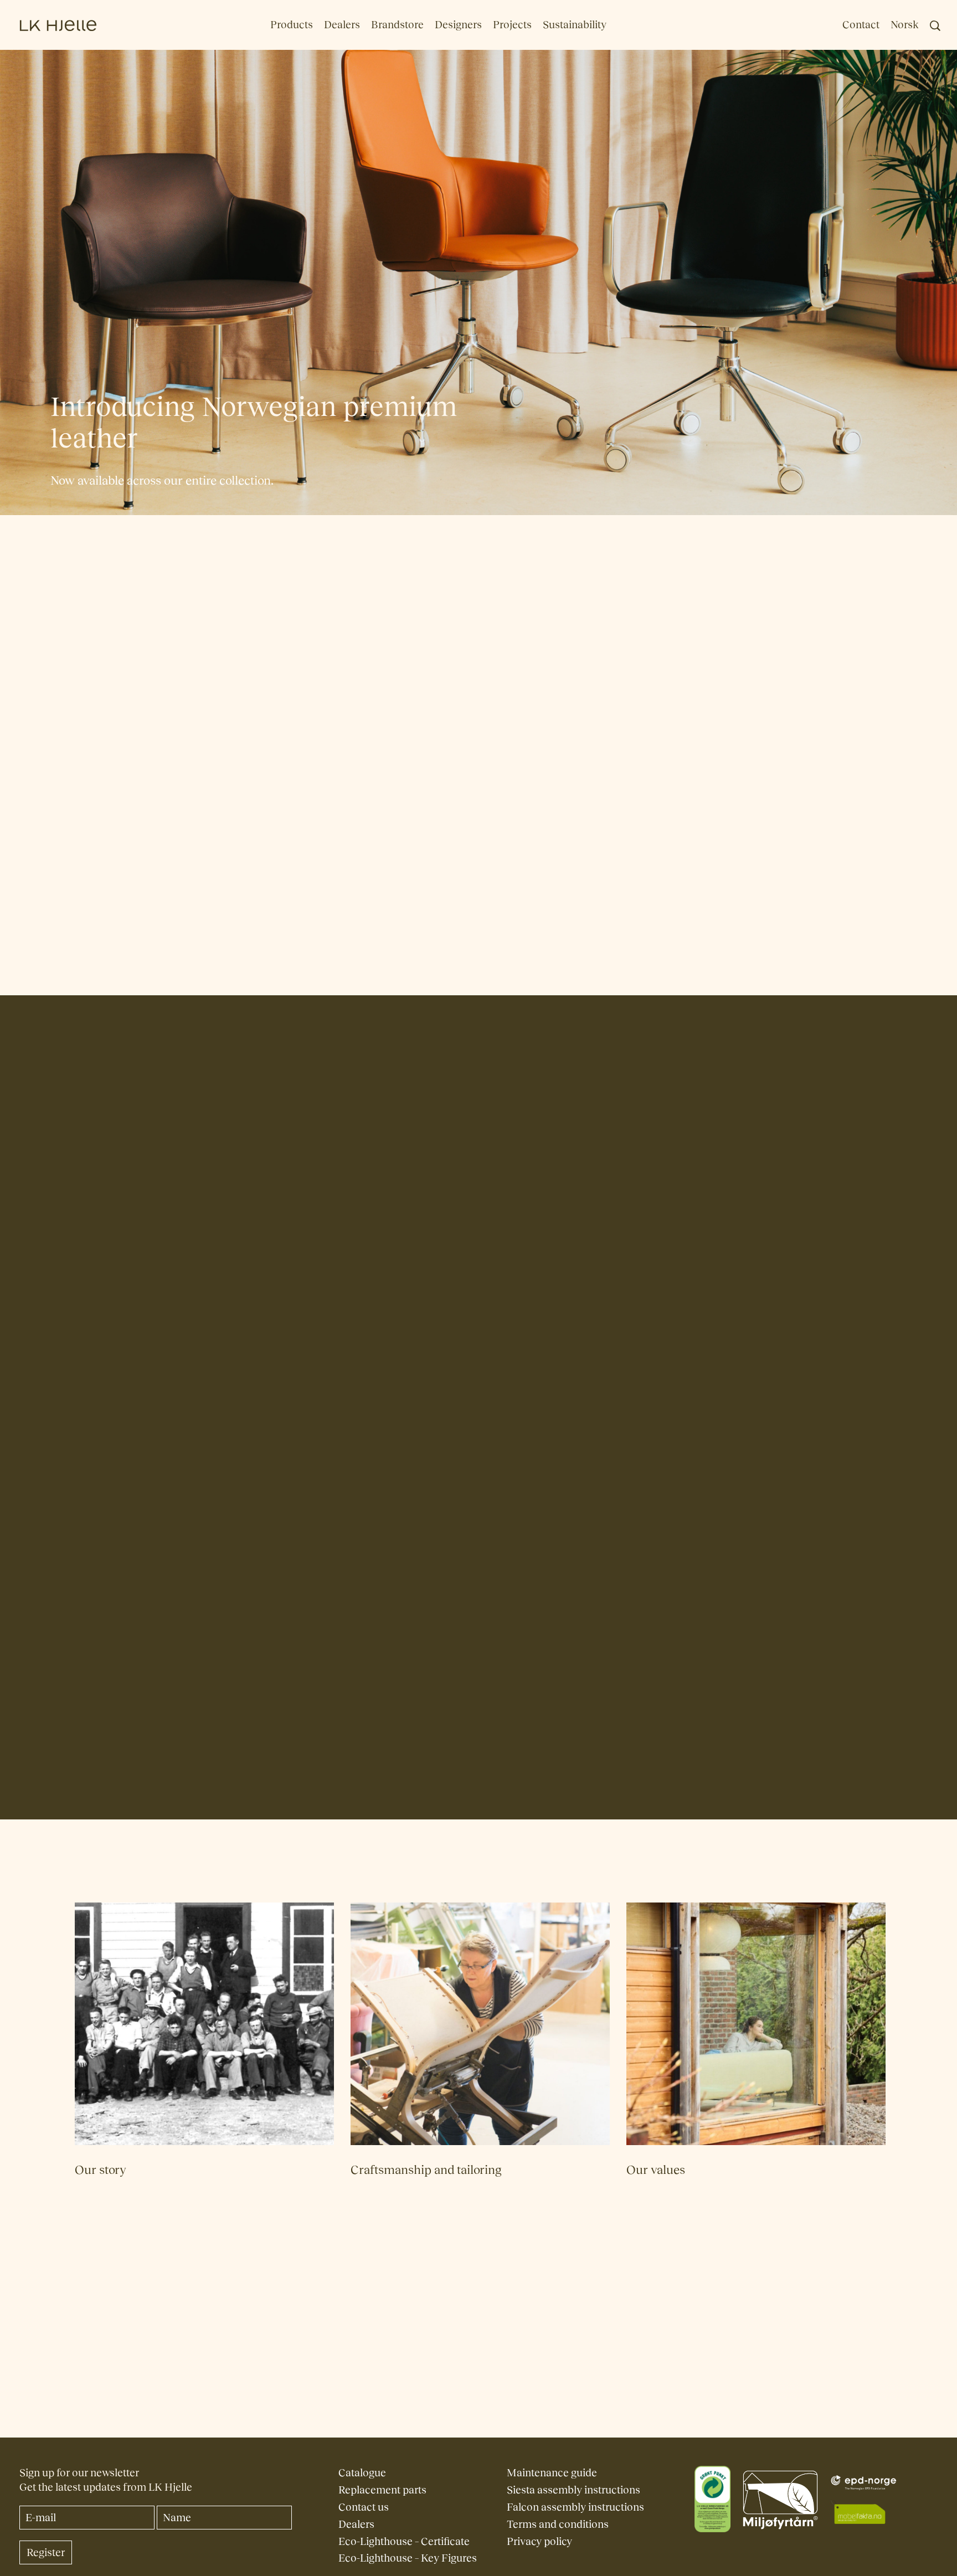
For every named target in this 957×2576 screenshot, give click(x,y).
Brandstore (397, 25)
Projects (512, 25)
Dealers (342, 25)
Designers (458, 25)
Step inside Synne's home (609, 1462)
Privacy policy (539, 2541)
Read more (247, 1244)
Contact (861, 25)
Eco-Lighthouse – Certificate (404, 2541)
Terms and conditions (558, 2524)
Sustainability (575, 25)
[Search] (935, 26)
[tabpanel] (479, 894)
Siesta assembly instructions (573, 2490)
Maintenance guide (552, 2473)
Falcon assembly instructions (575, 2507)
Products (292, 25)
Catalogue (362, 2473)
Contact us (364, 2507)
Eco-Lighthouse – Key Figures (408, 2558)
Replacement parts (382, 2490)
